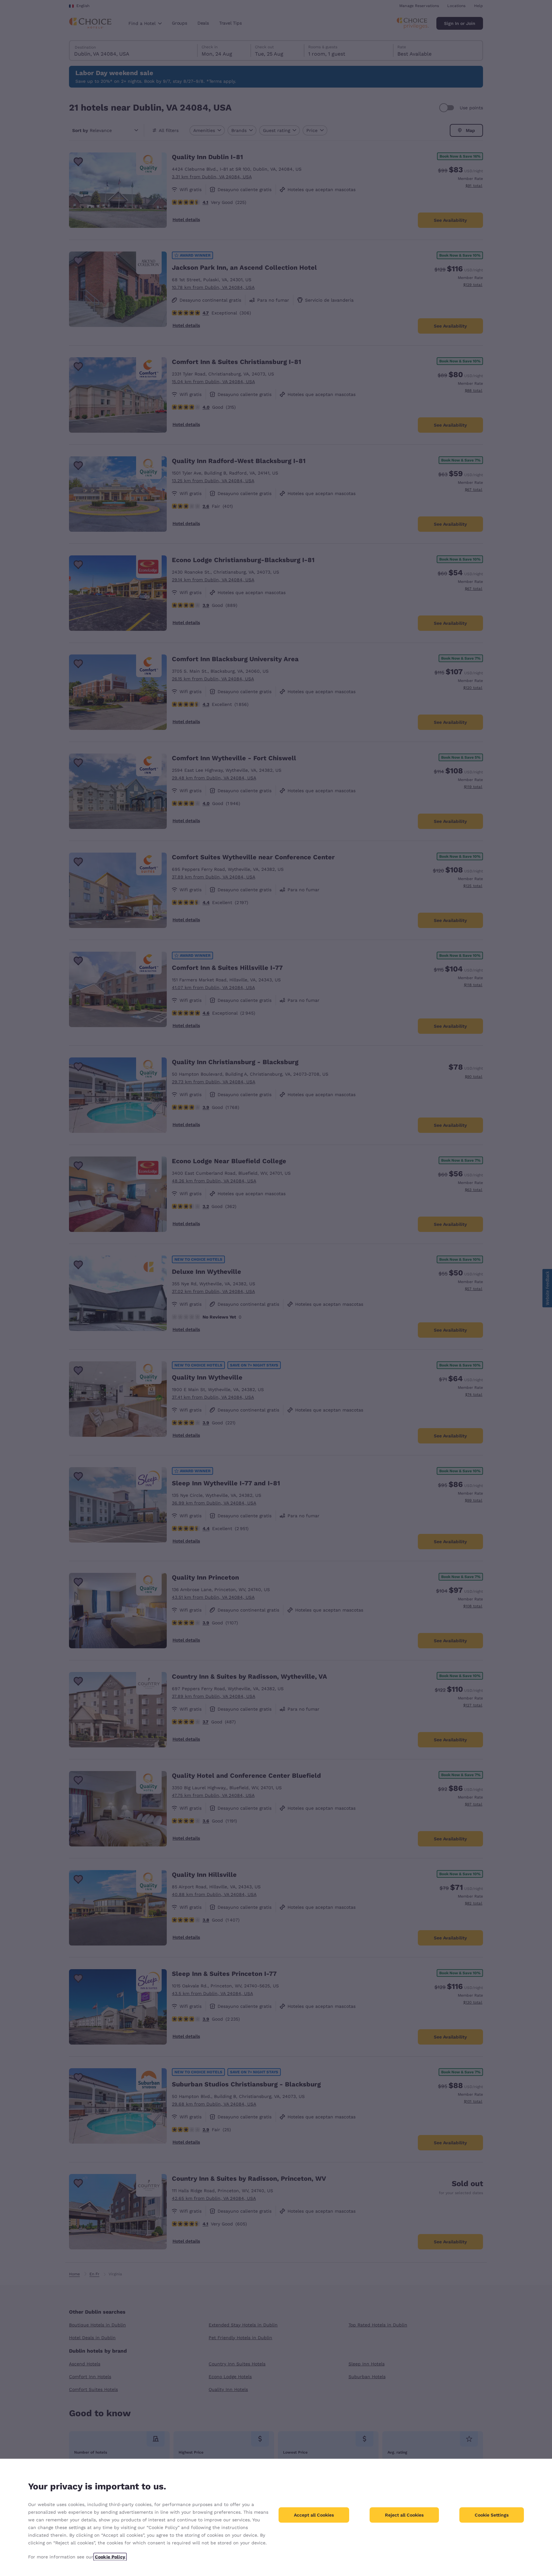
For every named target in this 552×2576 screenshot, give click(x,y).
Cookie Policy (110, 2557)
